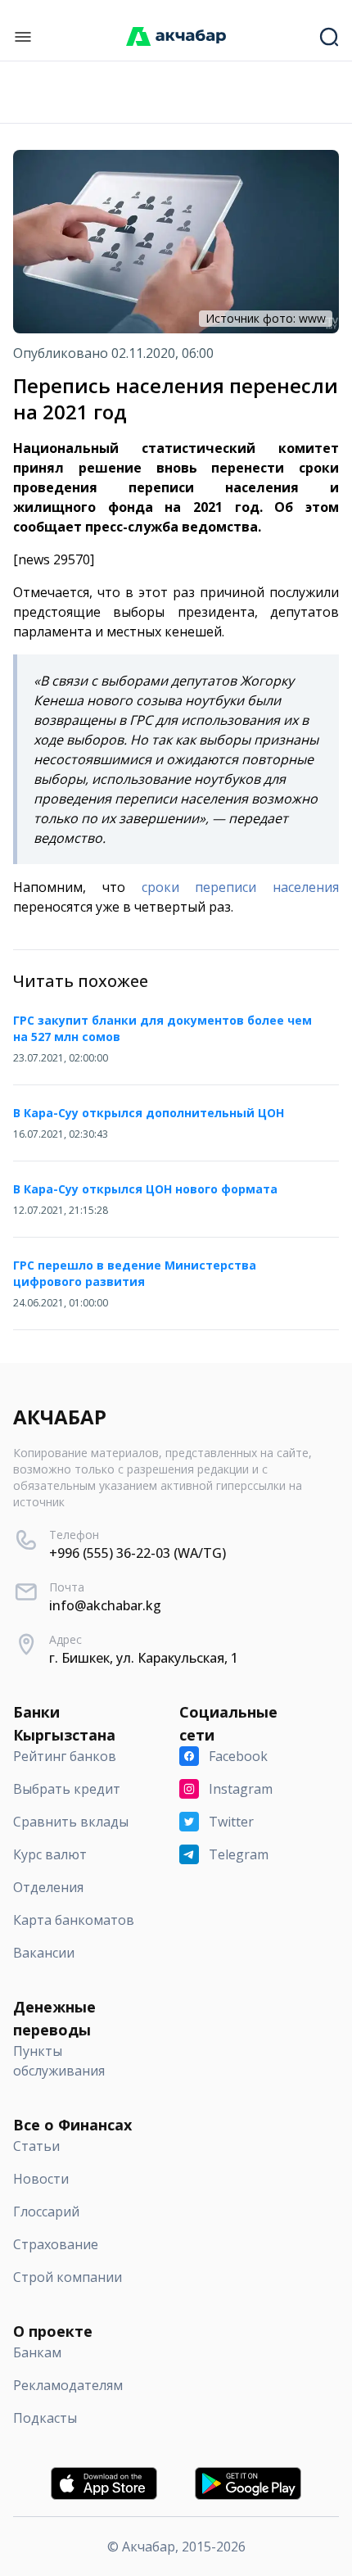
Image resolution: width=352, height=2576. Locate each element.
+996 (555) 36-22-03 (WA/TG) (138, 1553)
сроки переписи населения (241, 887)
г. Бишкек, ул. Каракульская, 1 (144, 1658)
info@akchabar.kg (105, 1605)
